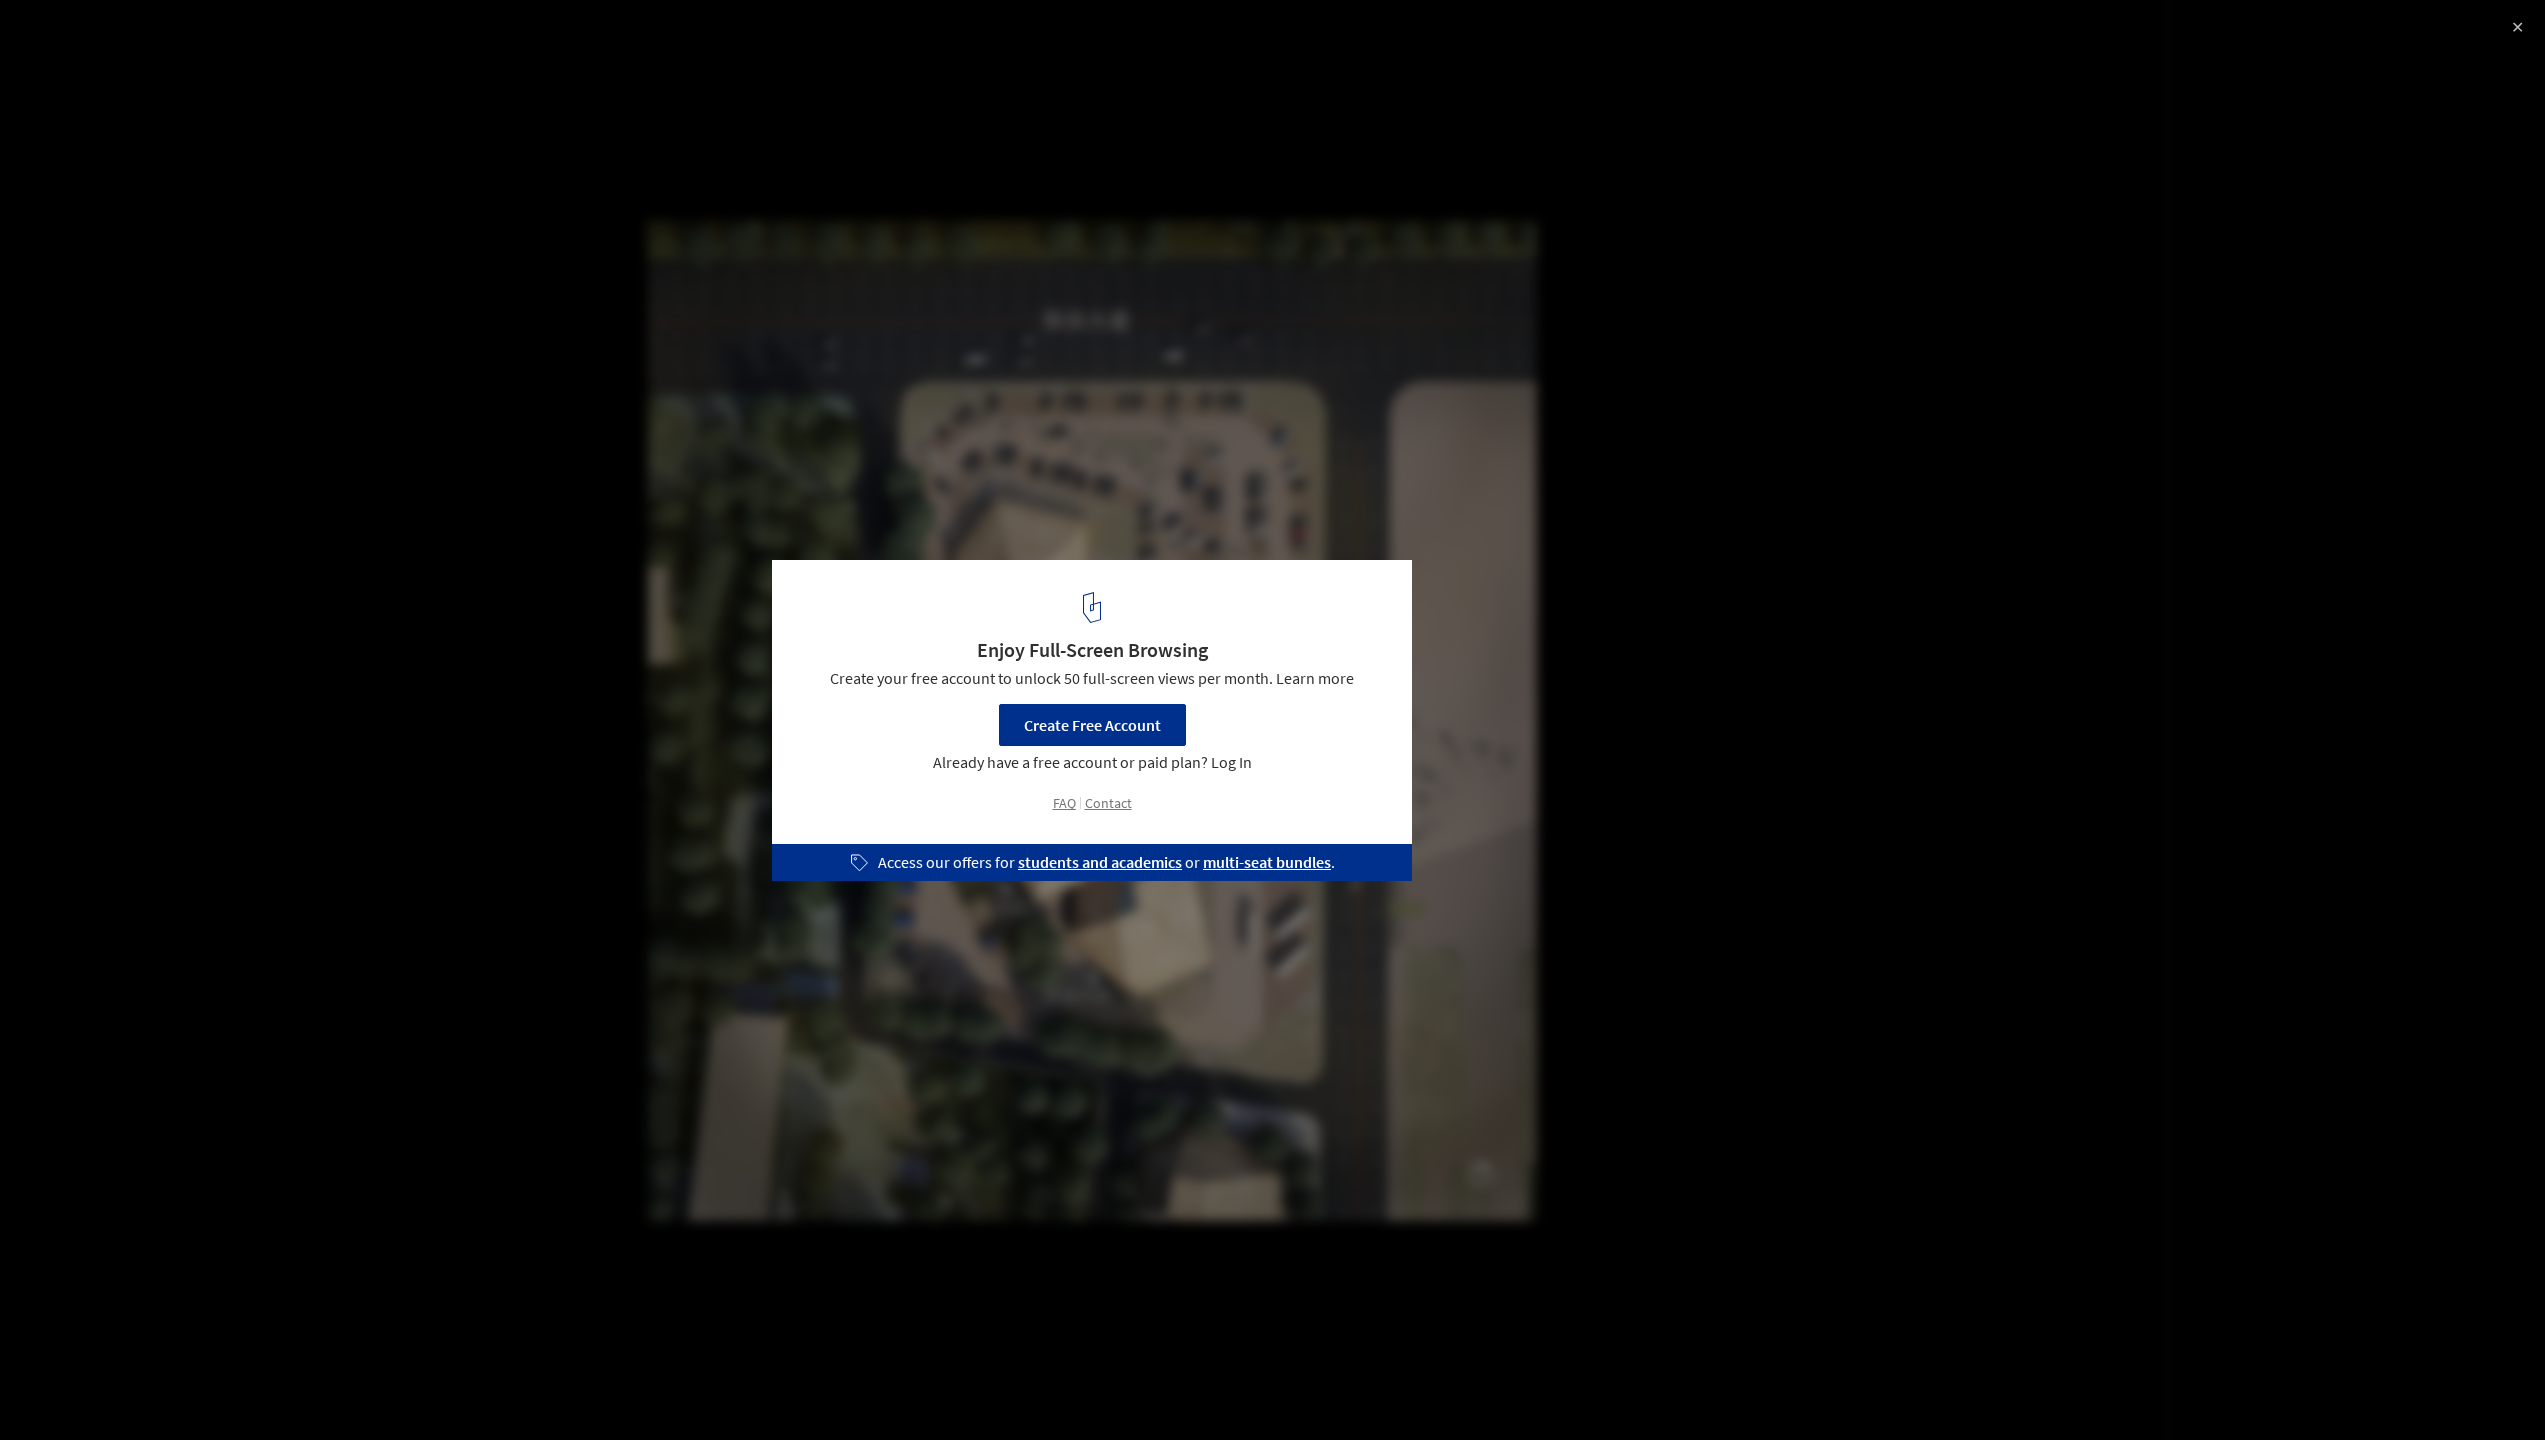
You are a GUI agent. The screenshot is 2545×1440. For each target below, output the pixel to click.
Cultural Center (81, 1389)
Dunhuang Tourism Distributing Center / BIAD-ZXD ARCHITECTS (272, 53)
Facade (190, 1389)
